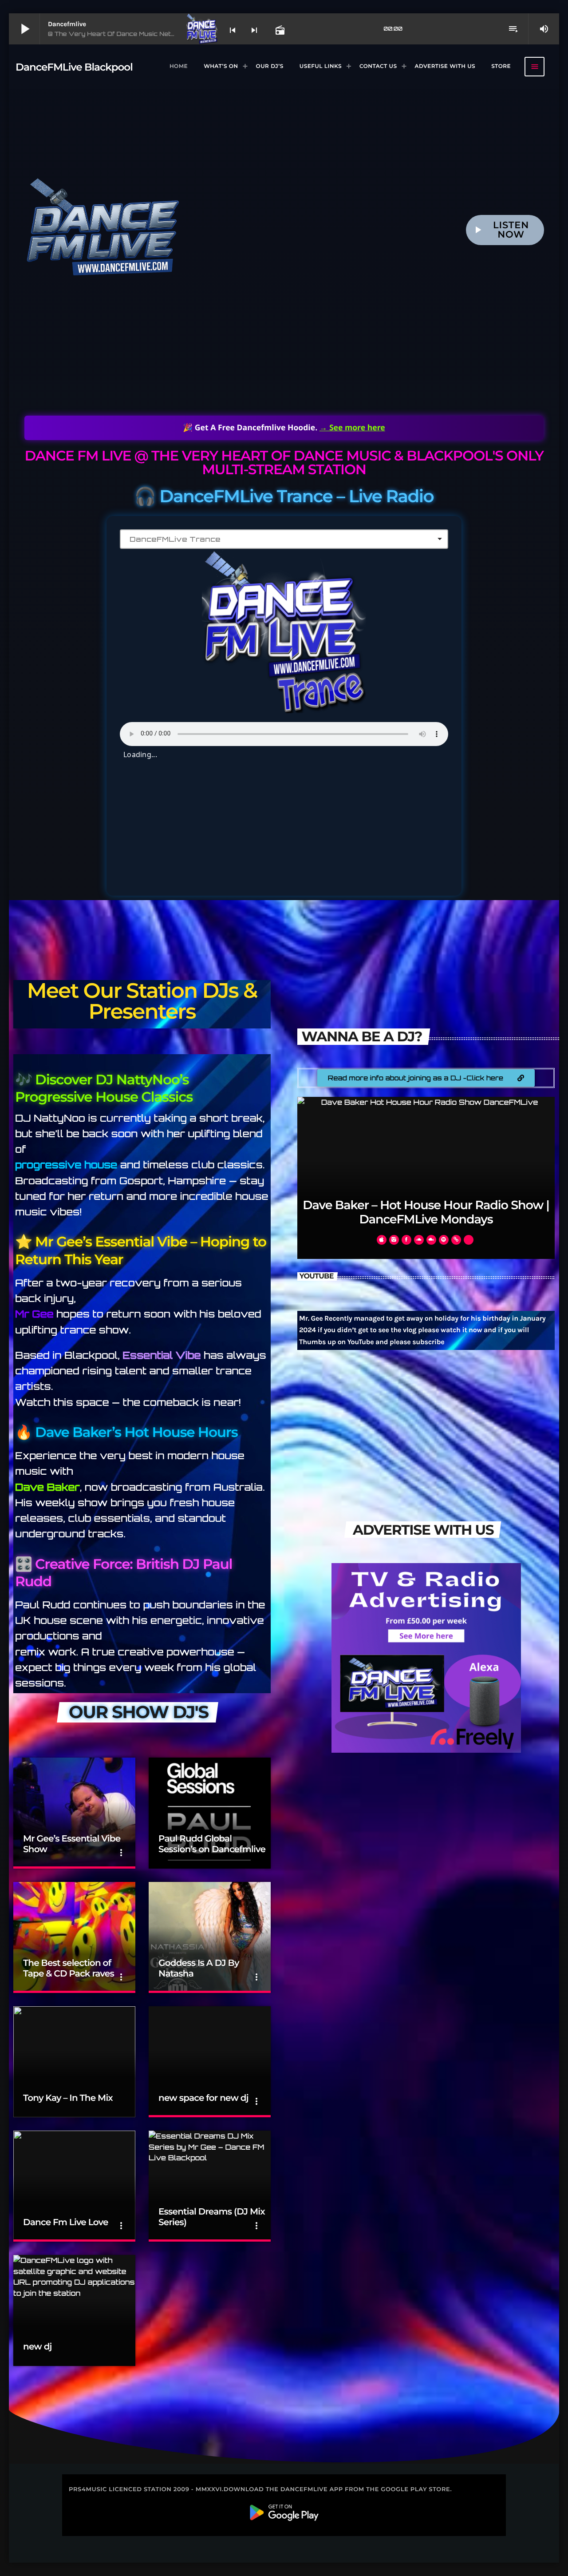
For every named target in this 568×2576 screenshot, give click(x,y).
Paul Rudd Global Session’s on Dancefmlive (212, 1844)
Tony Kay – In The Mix (68, 2098)
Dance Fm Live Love (66, 2223)
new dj (37, 2347)
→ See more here (352, 428)
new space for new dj (203, 2098)
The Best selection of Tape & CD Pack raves (69, 1969)
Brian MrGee (426, 1219)
